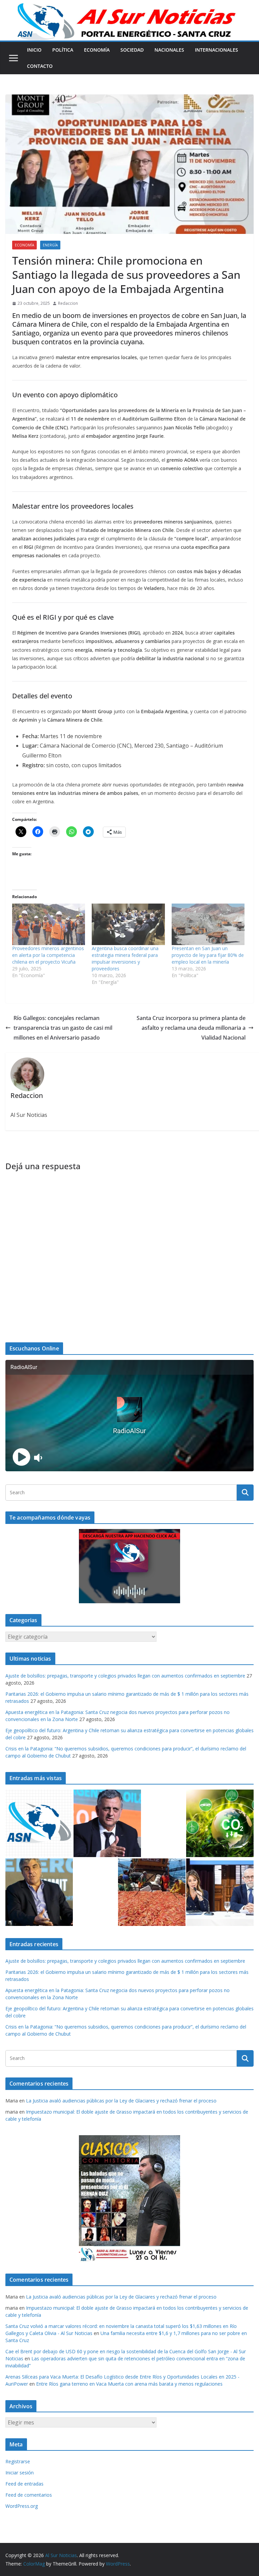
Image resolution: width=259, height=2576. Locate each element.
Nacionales (169, 50)
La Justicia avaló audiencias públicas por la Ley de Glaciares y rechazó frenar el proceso (121, 2101)
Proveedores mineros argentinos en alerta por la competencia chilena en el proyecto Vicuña (48, 955)
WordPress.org (22, 2506)
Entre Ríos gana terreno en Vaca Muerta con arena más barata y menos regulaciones (129, 2384)
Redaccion (68, 303)
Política (63, 50)
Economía (97, 50)
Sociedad (132, 50)
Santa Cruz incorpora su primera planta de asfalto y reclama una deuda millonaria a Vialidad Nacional (191, 1028)
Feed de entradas (24, 2484)
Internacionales (217, 50)
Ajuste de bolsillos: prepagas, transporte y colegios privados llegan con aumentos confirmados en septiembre (125, 1676)
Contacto (40, 66)
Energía (50, 245)
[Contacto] (39, 1823)
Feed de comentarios (29, 2495)
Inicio (34, 50)
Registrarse (18, 2461)
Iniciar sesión (20, 2473)
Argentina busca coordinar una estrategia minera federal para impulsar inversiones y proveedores (125, 958)
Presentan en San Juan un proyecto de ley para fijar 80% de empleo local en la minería (208, 955)
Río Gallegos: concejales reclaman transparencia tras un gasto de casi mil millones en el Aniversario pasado (63, 1028)
